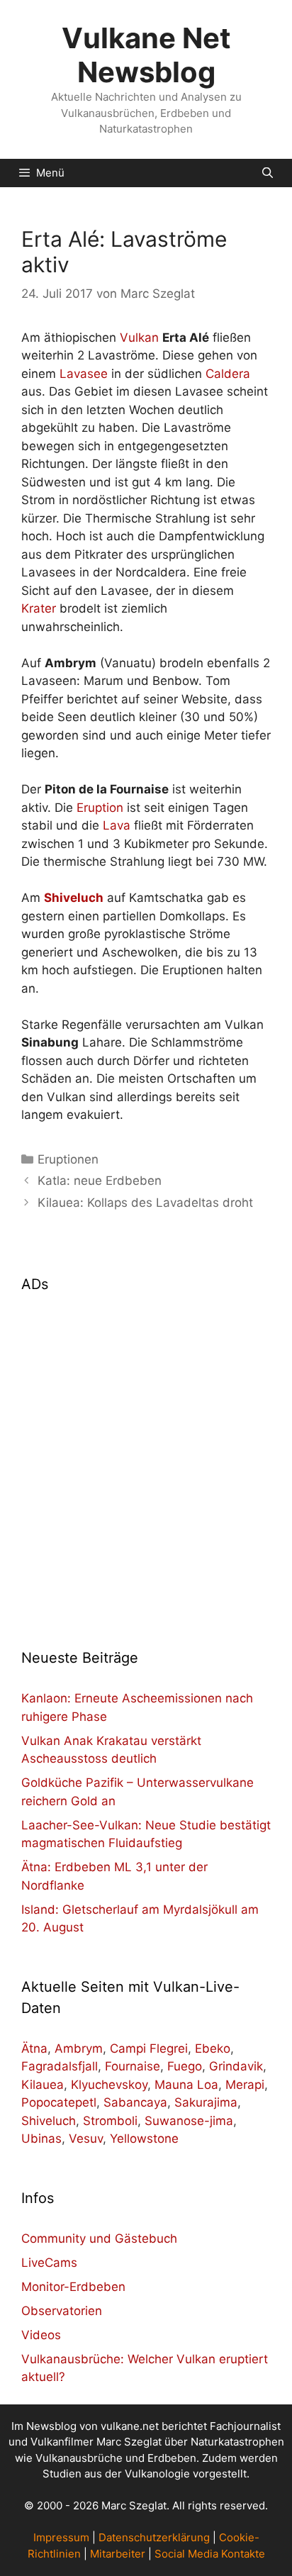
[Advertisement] (146, 1462)
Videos (41, 2335)
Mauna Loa (186, 2085)
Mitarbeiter (118, 2554)
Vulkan (139, 338)
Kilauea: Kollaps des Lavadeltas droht (145, 1203)
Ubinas (41, 2139)
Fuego (185, 2066)
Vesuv (86, 2139)
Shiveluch (49, 2121)
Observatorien (62, 2311)
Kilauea (43, 2085)
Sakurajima (206, 2102)
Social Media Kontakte (210, 2554)
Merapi (245, 2085)
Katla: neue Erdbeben (100, 1181)
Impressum (61, 2537)
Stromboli (110, 2121)
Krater (39, 608)
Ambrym (79, 2048)
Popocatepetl (59, 2102)
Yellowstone (144, 2139)
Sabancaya (135, 2102)
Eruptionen (68, 1159)
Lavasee (84, 374)
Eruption (100, 808)
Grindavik (236, 2066)
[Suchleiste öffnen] (268, 173)
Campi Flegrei (149, 2048)
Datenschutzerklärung (154, 2537)
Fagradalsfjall (60, 2066)
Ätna (34, 2048)
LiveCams (49, 2263)
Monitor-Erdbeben (73, 2287)
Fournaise (133, 2066)
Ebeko (213, 2048)
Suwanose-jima (189, 2121)
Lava (117, 825)
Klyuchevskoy (109, 2085)
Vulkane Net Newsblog (146, 55)
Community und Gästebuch (99, 2238)
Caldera (228, 374)
